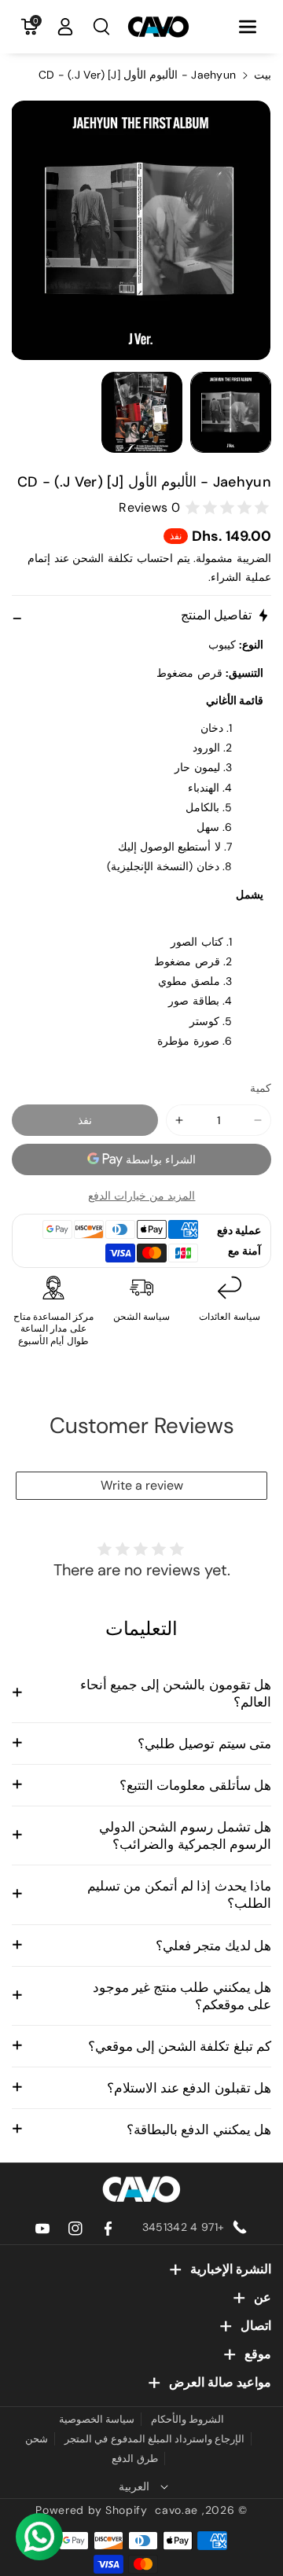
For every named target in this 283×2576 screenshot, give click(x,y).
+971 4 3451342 (183, 2227)
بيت (263, 75)
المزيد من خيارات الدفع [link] (142, 1196)
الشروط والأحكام (187, 2419)
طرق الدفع (134, 2458)
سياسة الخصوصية (97, 2419)
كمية (261, 1088)
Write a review (142, 1485)
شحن (37, 2439)
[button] (248, 27)
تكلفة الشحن (103, 558)
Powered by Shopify (92, 2510)
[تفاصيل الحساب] (65, 27)
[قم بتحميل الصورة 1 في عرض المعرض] (231, 412)
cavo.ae (176, 2510)
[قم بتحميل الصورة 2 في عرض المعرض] (142, 412)
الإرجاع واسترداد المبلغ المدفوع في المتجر (155, 2439)
